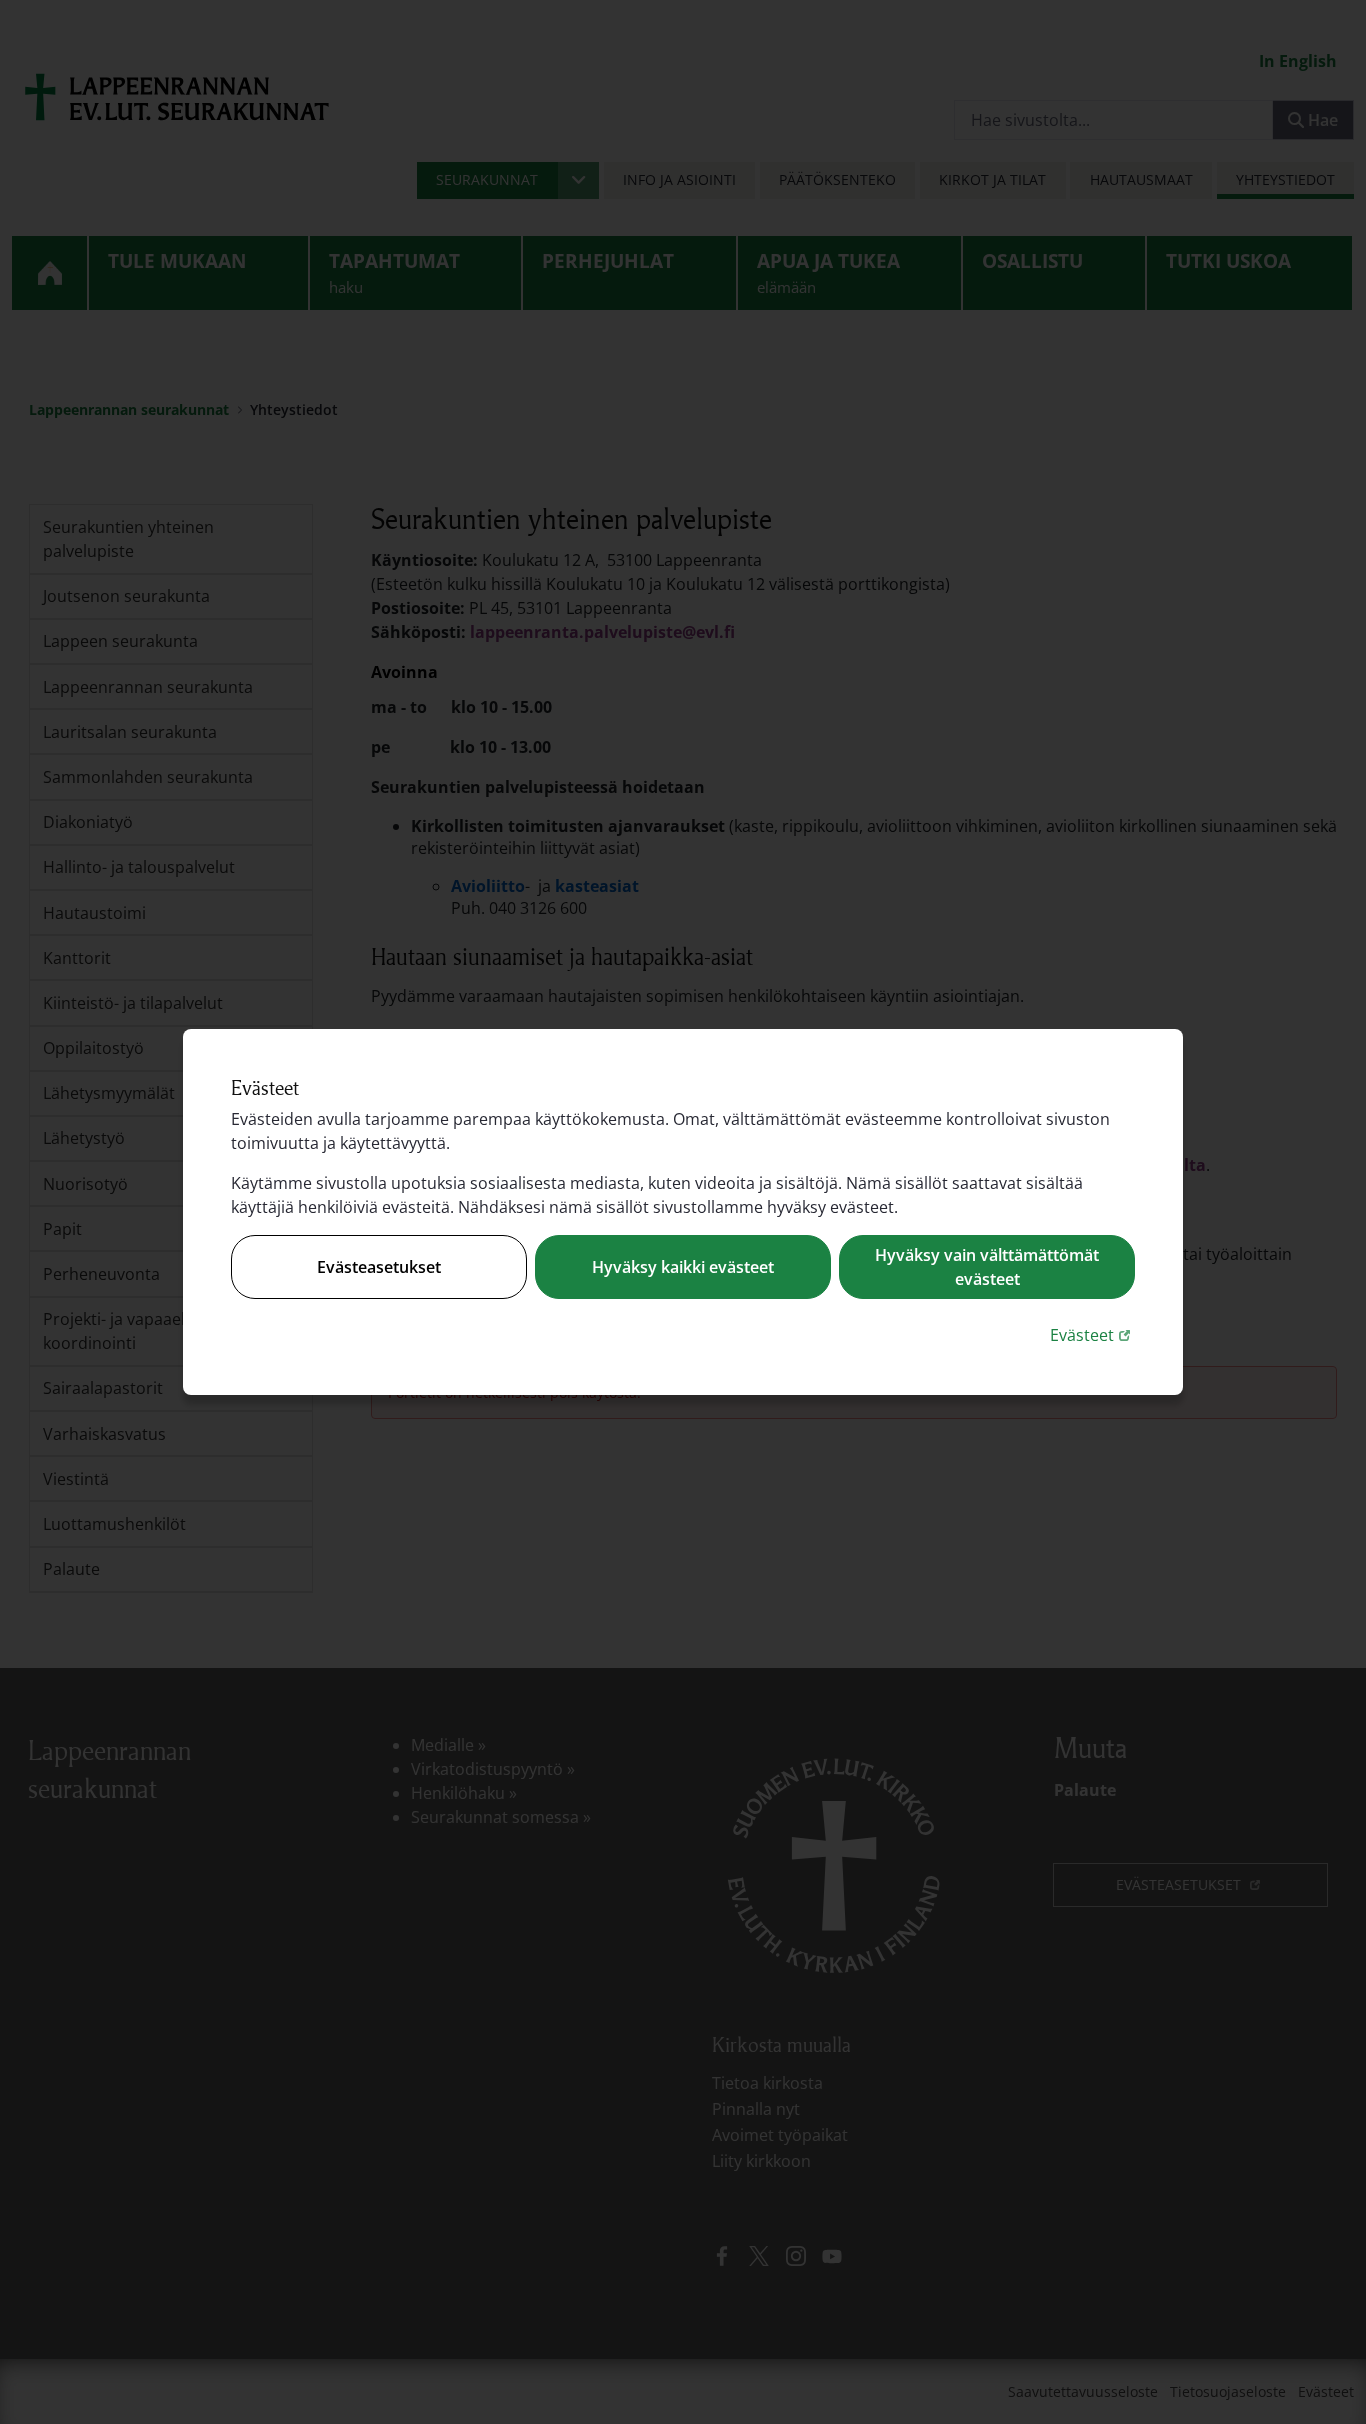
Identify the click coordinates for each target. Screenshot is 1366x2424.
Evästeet (1092, 1334)
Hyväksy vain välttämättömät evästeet (987, 1267)
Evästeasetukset (379, 1267)
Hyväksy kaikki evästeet (683, 1267)
